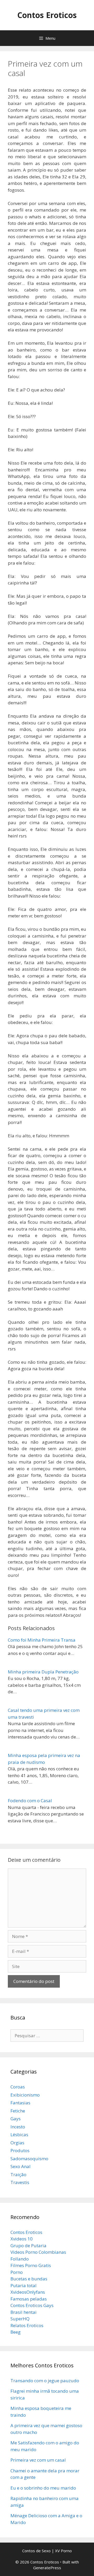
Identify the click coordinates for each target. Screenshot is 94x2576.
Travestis (20, 2182)
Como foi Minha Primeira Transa (42, 1640)
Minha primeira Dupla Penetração (43, 1672)
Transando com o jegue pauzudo (45, 2381)
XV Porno (63, 2551)
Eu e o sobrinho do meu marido (43, 2488)
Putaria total (23, 2285)
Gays (16, 2119)
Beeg (16, 2332)
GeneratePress (47, 2568)
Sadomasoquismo (29, 2159)
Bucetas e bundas (29, 2279)
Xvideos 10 (22, 2239)
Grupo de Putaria (28, 2246)
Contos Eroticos (47, 15)
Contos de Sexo (36, 2551)
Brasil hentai (23, 2312)
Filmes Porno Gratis (31, 2265)
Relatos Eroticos (27, 2325)
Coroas (18, 2087)
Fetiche (18, 2111)
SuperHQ (20, 2319)
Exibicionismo (25, 2095)
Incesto (18, 2127)
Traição (18, 2174)
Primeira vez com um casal (38, 2460)
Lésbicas (19, 2135)
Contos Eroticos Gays (32, 2305)
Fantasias (20, 2103)
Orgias (17, 2143)
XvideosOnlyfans (28, 2292)
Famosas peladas (29, 2299)
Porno (17, 2272)
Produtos (20, 2150)
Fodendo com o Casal (30, 1801)
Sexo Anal (20, 2166)
